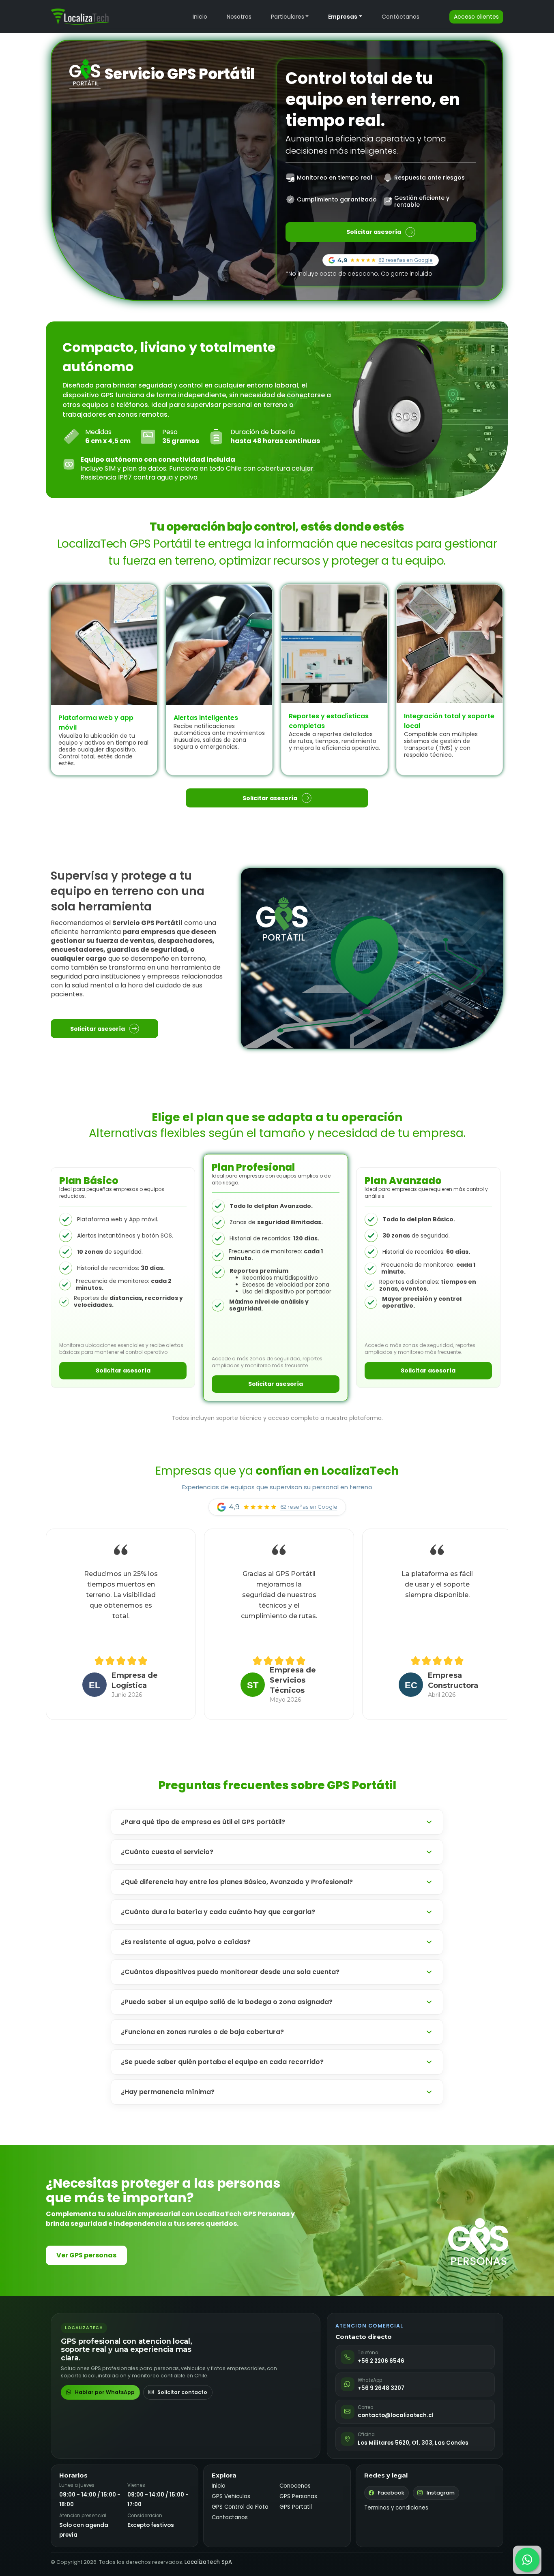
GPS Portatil (296, 2507)
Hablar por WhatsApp (105, 2392)
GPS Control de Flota (240, 2507)
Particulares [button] (288, 17)
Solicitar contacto (182, 2392)
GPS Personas (298, 2496)
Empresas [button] (343, 17)
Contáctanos (400, 17)
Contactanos (230, 2517)
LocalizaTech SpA (208, 2562)
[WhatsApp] (527, 2560)
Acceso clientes (476, 17)
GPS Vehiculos (231, 2496)
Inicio (200, 17)
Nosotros (239, 17)
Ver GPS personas (86, 2255)
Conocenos (295, 2486)
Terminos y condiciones (396, 2508)
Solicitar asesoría (374, 232)
